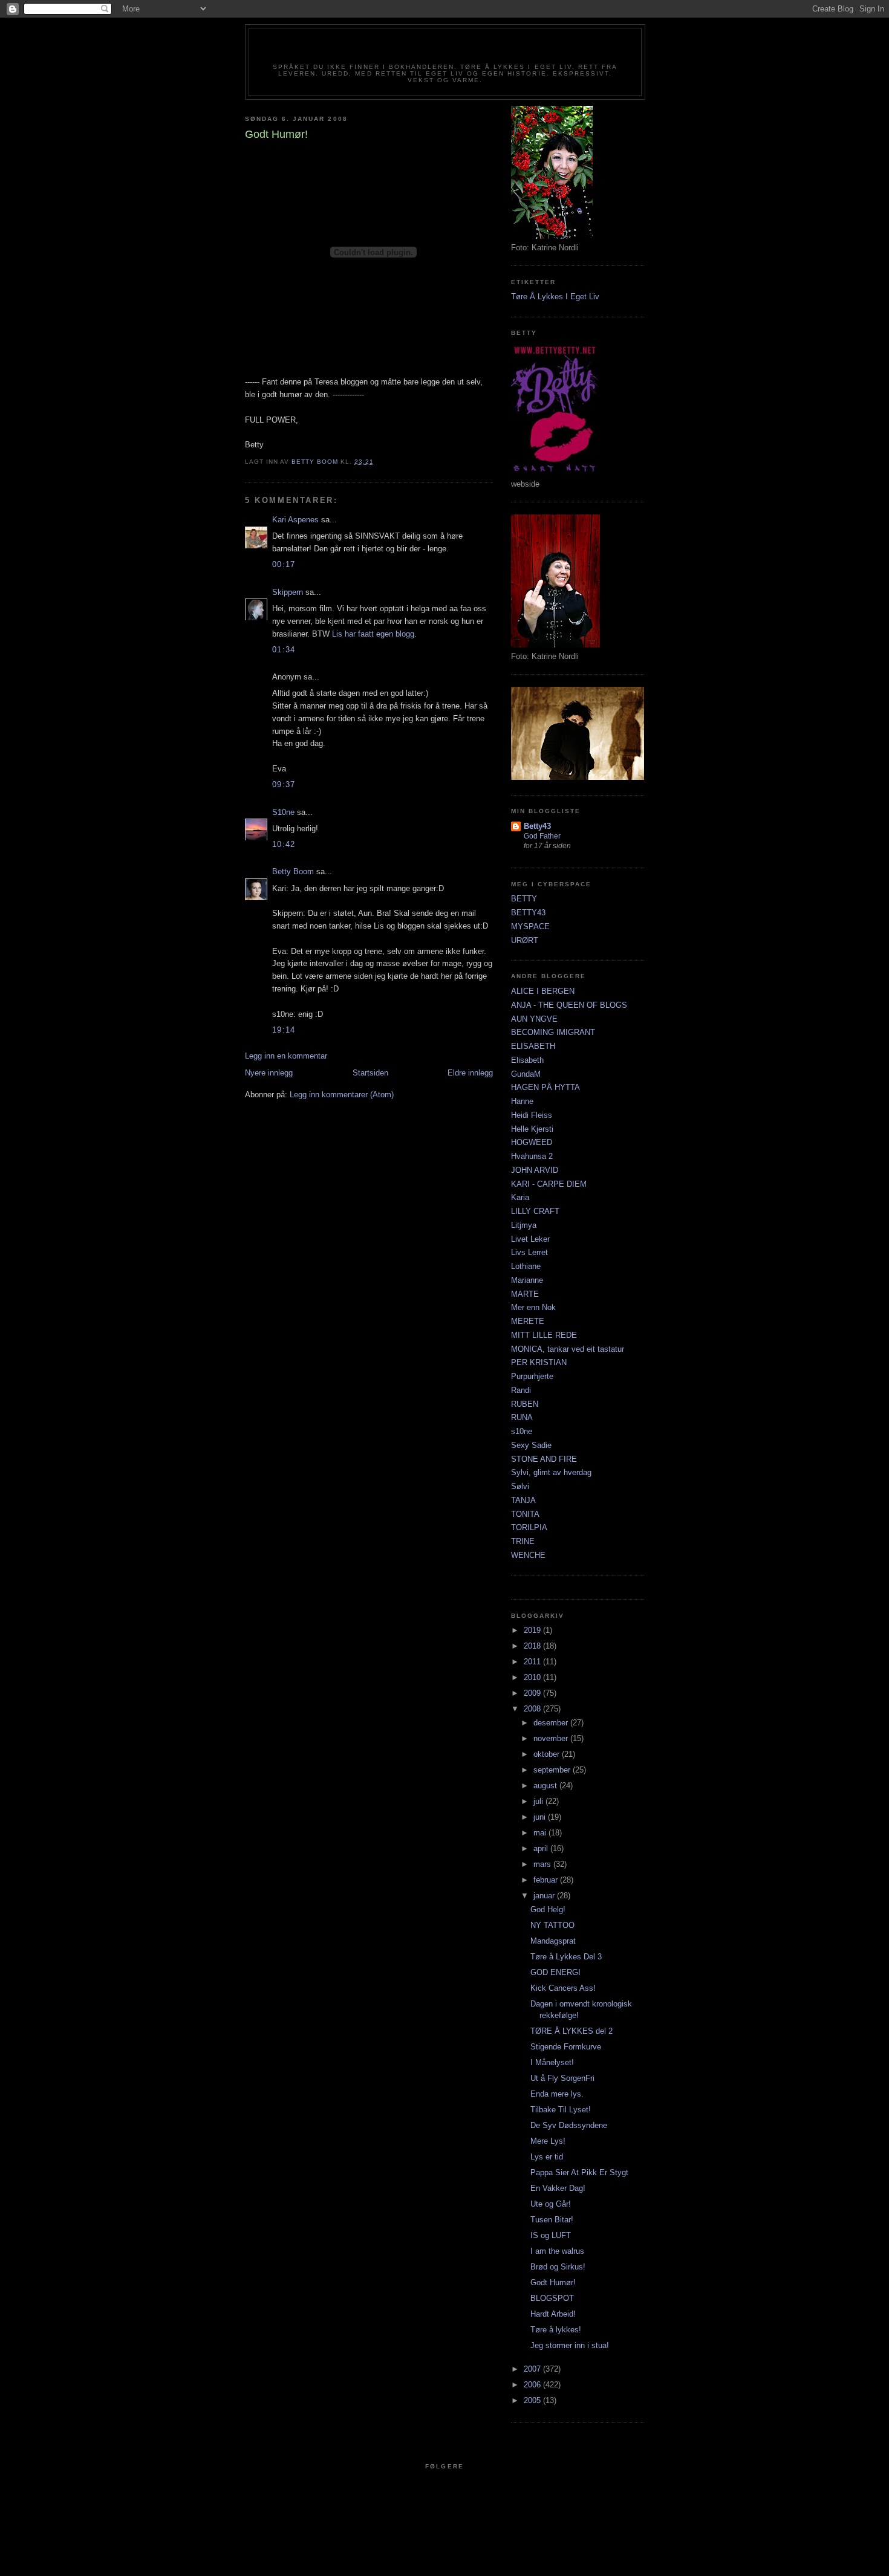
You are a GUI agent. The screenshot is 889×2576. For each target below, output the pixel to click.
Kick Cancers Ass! (563, 1988)
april (542, 1848)
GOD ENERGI (555, 1972)
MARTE (525, 1294)
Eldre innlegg (470, 1073)
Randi (521, 1390)
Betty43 (537, 826)
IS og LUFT (551, 2235)
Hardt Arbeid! (553, 2314)
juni (541, 1817)
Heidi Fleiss (532, 1115)
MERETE (528, 1321)
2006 (533, 2385)
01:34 (284, 650)
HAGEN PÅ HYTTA (545, 1087)
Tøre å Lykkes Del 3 (566, 1957)
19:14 (284, 1030)
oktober (548, 1754)
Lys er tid (547, 2157)
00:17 (284, 564)
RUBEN (525, 1404)
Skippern (288, 592)
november (552, 1738)
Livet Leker (530, 1239)
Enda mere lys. (557, 2094)
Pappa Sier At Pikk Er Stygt (579, 2172)
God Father (542, 836)
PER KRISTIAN (539, 1362)
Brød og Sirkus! (558, 2267)
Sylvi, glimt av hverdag (551, 1472)
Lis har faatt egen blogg (373, 634)
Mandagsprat (553, 1941)
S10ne (283, 812)
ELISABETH (533, 1046)
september (553, 1770)
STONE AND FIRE (544, 1459)
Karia (520, 1197)
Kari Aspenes (295, 520)
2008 (533, 1709)
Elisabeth (527, 1060)
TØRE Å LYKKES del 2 (571, 2031)
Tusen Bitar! (552, 2220)
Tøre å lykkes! (556, 2330)
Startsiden (370, 1073)
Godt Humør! (553, 2282)
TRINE (523, 1541)
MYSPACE (530, 926)
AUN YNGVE (534, 1019)
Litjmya (524, 1225)
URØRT (525, 940)
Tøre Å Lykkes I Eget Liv (555, 297)
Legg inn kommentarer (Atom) (342, 1095)
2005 (533, 2400)
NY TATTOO (552, 1925)
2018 (533, 1646)
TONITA (525, 1514)
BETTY (524, 899)
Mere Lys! (548, 2141)
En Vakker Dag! (558, 2188)
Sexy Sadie (531, 1445)
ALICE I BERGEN (543, 991)
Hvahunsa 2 (532, 1156)
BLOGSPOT (552, 2298)
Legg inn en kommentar (286, 1056)
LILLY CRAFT (535, 1211)
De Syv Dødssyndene (569, 2125)
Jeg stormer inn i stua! (570, 2345)
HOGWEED (532, 1142)
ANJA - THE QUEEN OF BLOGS (569, 1005)
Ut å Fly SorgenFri (562, 2078)
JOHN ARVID (535, 1170)
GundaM (526, 1074)
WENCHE (528, 1555)
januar (545, 1896)
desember (552, 1723)
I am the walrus (557, 2251)
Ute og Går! (551, 2204)
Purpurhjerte (532, 1376)
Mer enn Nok (533, 1307)
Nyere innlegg (269, 1073)
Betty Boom (293, 871)
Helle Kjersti (532, 1129)
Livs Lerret (529, 1252)
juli (539, 1801)
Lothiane (526, 1266)
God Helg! (548, 1909)
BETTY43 (528, 913)
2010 (533, 1677)
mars (543, 1864)
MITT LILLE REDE (544, 1335)
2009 (533, 1693)
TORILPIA (529, 1527)
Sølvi (520, 1486)
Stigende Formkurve (566, 2047)
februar (547, 1880)
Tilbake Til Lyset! (561, 2110)
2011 (533, 1662)
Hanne (522, 1101)
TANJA (523, 1500)
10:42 (284, 844)
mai (541, 1833)
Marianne (527, 1280)
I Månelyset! (552, 2062)
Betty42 (445, 50)
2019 (533, 1630)
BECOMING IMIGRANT (553, 1032)
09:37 (284, 784)
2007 (533, 2369)
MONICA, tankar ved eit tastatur (568, 1349)
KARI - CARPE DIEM (549, 1184)
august (546, 1786)
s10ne (522, 1431)
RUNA (522, 1417)
